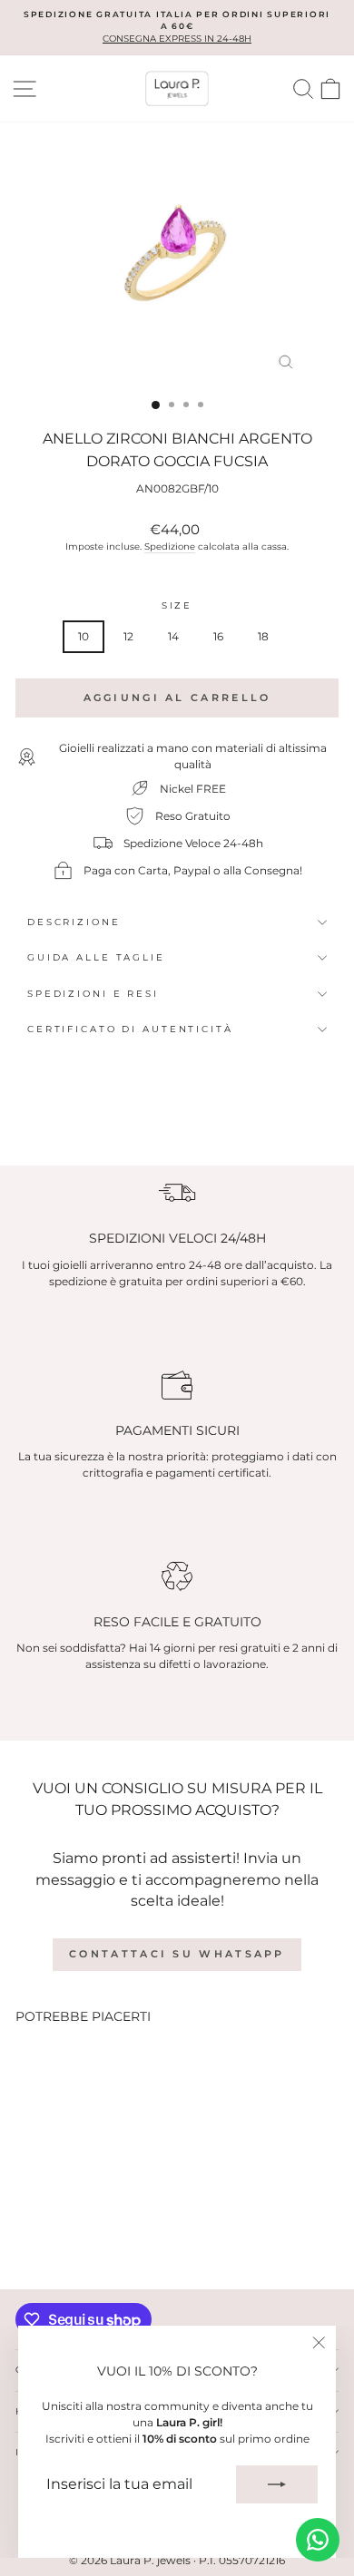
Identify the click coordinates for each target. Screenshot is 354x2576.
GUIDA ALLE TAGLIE (96, 957)
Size (177, 605)
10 (84, 636)
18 (263, 636)
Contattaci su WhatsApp (177, 1954)
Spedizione (170, 546)
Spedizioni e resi (93, 994)
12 (128, 636)
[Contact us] (318, 2540)
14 (173, 636)
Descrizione (74, 922)
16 (218, 636)
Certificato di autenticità (130, 1029)
